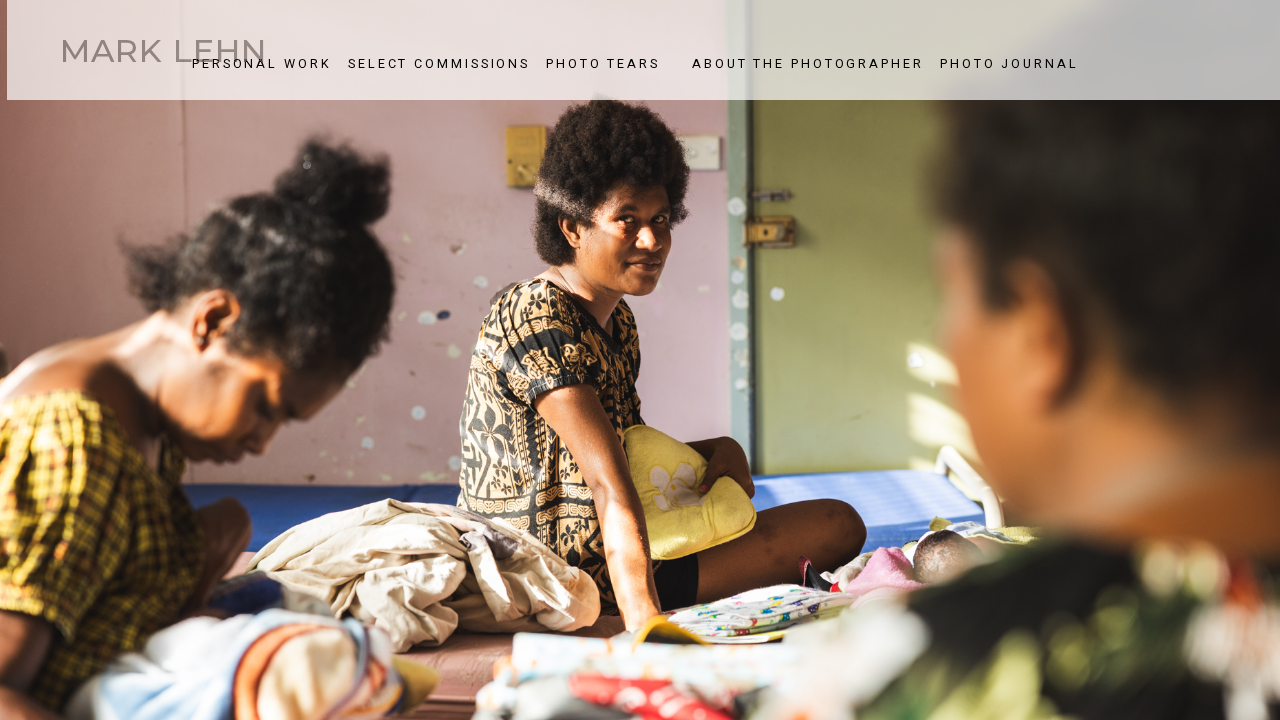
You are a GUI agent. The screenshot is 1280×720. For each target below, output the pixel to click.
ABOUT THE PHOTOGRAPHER (808, 64)
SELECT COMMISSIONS (439, 64)
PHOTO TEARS (603, 64)
